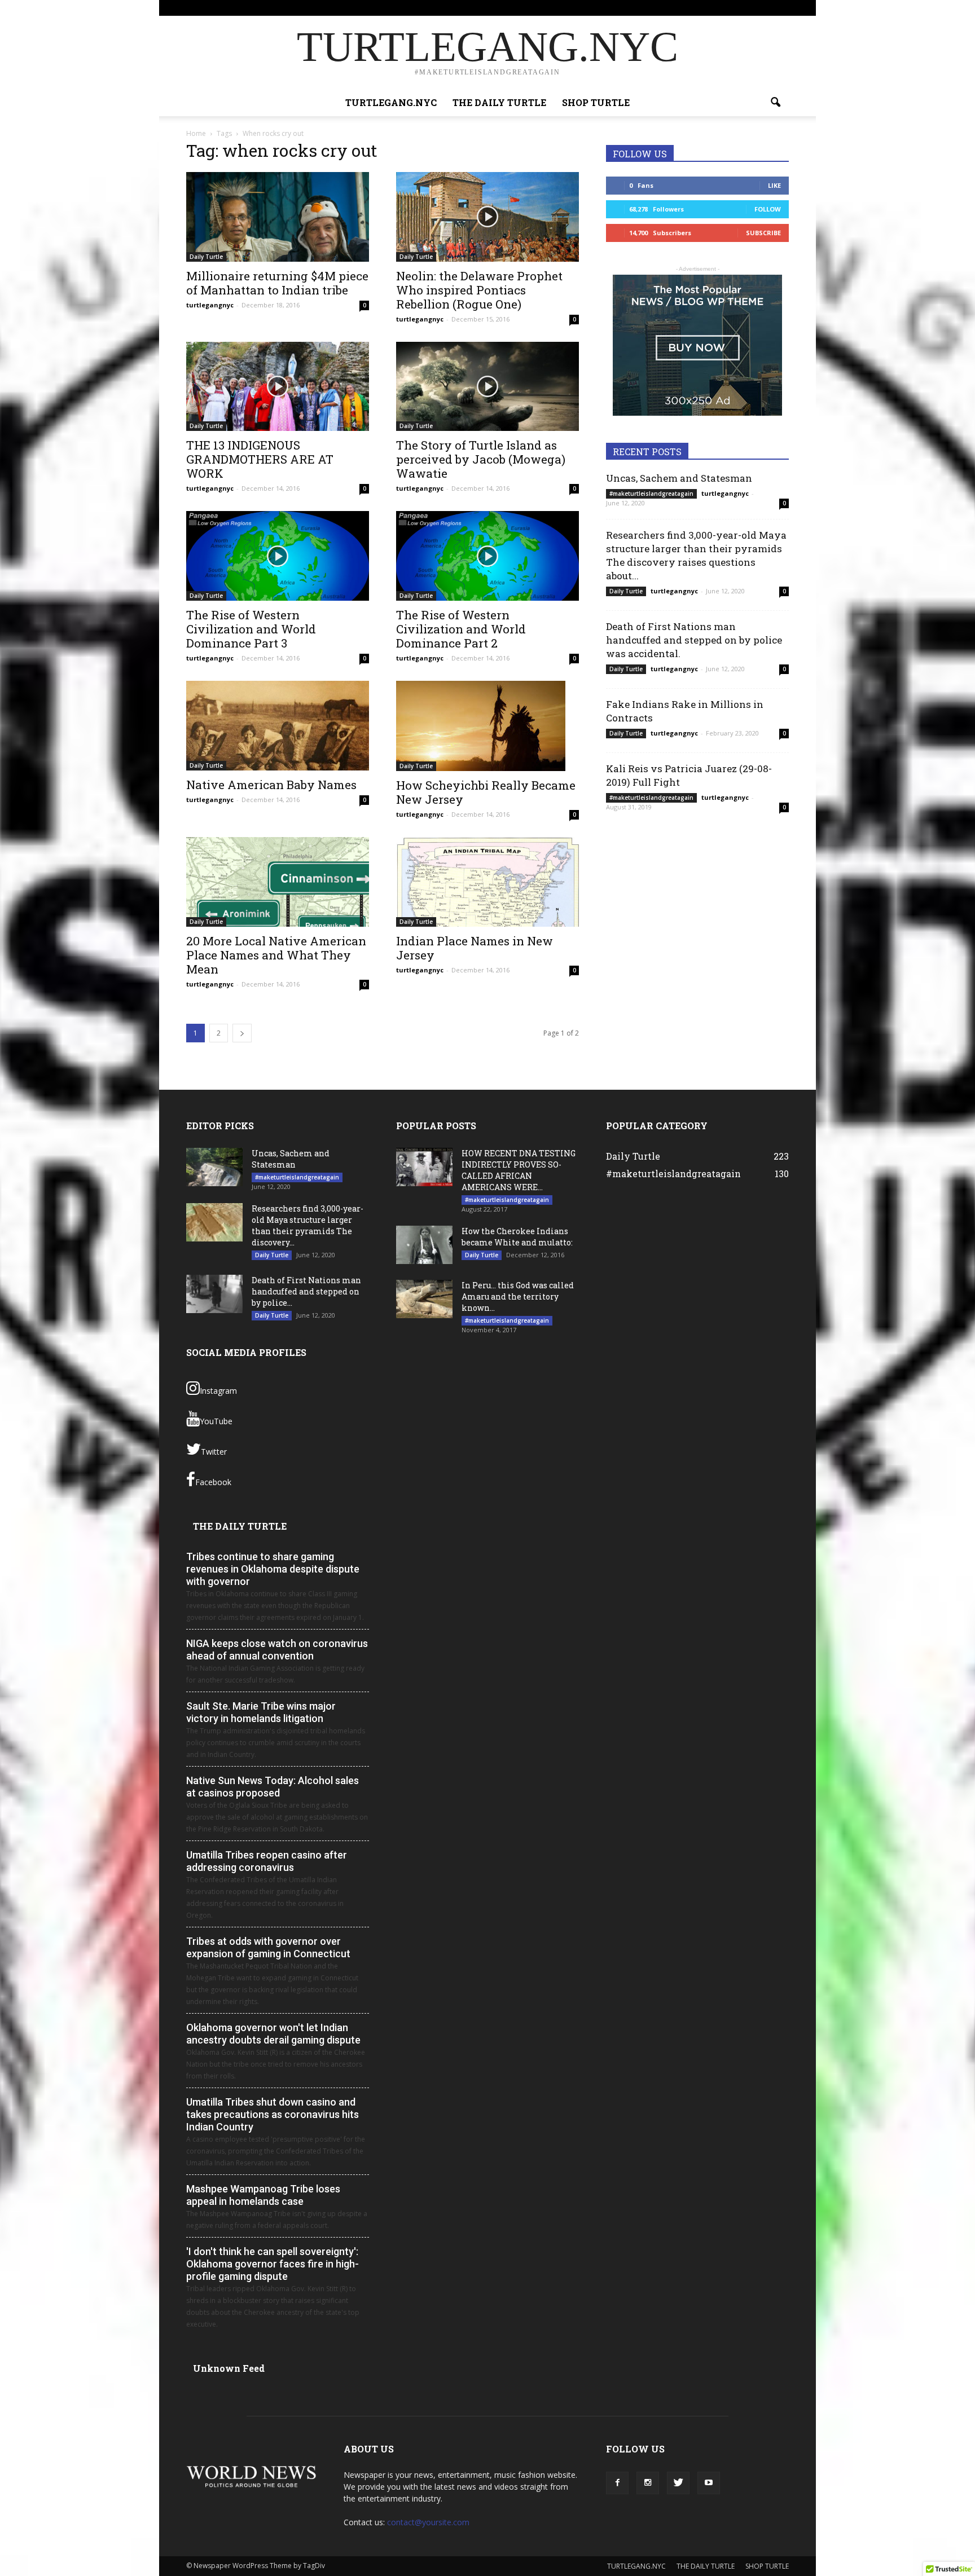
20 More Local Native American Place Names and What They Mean (276, 955)
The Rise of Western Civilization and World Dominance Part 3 (251, 629)
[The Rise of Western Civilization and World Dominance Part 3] (278, 556)
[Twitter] (762, 8)
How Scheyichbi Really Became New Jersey (486, 792)
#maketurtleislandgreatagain (651, 494)
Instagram (218, 1391)
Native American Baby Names (271, 785)
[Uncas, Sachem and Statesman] (214, 1167)
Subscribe (763, 233)
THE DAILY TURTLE (618, 8)
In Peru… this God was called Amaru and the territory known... (518, 1296)
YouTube (216, 1421)
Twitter (214, 1452)
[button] (775, 103)
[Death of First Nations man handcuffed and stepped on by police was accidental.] (214, 1294)
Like (774, 185)
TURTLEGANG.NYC (551, 8)
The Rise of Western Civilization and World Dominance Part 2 (461, 629)
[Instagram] (743, 8)
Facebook (213, 1482)
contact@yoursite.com (428, 2522)
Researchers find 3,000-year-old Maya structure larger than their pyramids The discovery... (308, 1225)
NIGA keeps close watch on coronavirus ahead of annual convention (277, 1650)
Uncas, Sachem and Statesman (679, 478)
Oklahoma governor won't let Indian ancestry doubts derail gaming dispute (273, 2034)
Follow (768, 209)
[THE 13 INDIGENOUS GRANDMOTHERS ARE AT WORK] (278, 387)
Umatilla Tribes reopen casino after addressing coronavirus (267, 1861)
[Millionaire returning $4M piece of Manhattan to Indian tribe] (278, 217)
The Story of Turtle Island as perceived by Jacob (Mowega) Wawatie (481, 459)
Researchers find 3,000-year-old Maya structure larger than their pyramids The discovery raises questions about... (696, 555)
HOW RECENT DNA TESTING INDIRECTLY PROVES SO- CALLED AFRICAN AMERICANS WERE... (519, 1170)
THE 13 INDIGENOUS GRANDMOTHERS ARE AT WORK (260, 459)
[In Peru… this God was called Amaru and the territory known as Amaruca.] (424, 1299)
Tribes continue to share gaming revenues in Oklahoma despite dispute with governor (273, 1569)
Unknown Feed (229, 2368)
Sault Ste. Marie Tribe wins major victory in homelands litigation (261, 1712)
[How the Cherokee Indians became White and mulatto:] (424, 1245)
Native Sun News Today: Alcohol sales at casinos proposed (273, 1787)
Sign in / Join (496, 8)
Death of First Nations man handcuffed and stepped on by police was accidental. (694, 640)
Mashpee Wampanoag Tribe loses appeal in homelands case (263, 2195)
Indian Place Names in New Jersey (475, 948)
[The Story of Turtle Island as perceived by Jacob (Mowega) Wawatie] (488, 387)
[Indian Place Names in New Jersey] (488, 882)
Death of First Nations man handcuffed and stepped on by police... (306, 1291)
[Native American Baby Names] (278, 726)
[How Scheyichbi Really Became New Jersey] (488, 726)
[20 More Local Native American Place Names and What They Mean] (278, 882)
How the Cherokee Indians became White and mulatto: (517, 1237)
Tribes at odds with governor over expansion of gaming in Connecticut (268, 1947)
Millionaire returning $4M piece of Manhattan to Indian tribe (277, 283)
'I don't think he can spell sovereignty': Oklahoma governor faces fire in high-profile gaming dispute (273, 2264)
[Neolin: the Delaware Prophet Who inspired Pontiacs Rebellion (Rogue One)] (488, 217)
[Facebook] (724, 8)
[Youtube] (780, 8)
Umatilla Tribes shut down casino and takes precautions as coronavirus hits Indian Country (273, 2114)
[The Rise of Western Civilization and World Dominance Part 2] (488, 556)
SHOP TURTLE (677, 8)
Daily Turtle (206, 257)
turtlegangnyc (210, 305)
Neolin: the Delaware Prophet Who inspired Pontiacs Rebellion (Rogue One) (479, 290)
